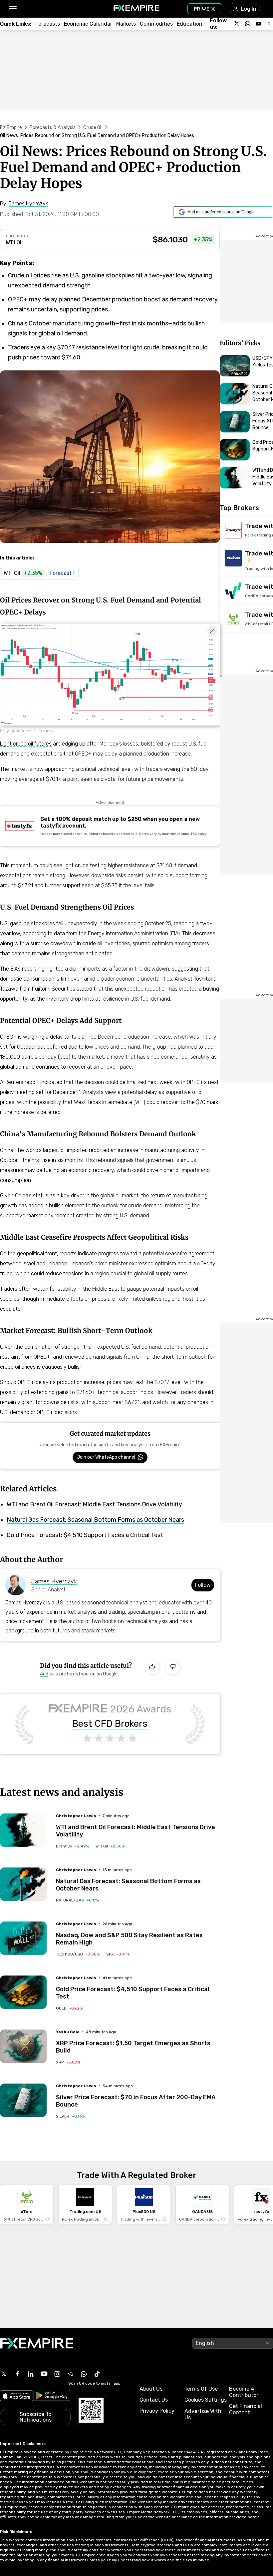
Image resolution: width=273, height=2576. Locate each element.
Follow (203, 1585)
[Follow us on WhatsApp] (248, 24)
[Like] (152, 1667)
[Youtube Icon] (44, 2374)
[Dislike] (173, 1667)
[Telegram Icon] (71, 2374)
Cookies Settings (206, 2400)
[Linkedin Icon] (31, 2374)
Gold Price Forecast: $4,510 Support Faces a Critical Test (85, 1535)
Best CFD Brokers (110, 1724)
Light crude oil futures (26, 744)
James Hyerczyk (54, 1581)
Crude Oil (93, 128)
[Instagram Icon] (57, 2374)
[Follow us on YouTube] (258, 24)
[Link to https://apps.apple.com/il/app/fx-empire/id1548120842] (16, 2396)
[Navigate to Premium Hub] (239, 374)
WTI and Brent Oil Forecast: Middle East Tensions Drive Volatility (94, 1504)
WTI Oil (14, 243)
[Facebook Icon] (17, 2374)
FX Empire (11, 128)
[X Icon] (4, 2374)
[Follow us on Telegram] (269, 24)
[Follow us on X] (237, 24)
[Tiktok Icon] (97, 2374)
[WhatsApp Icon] (84, 2374)
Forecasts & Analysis (53, 128)
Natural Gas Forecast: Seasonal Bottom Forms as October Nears (95, 1520)
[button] (12, 9)
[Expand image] (212, 631)
